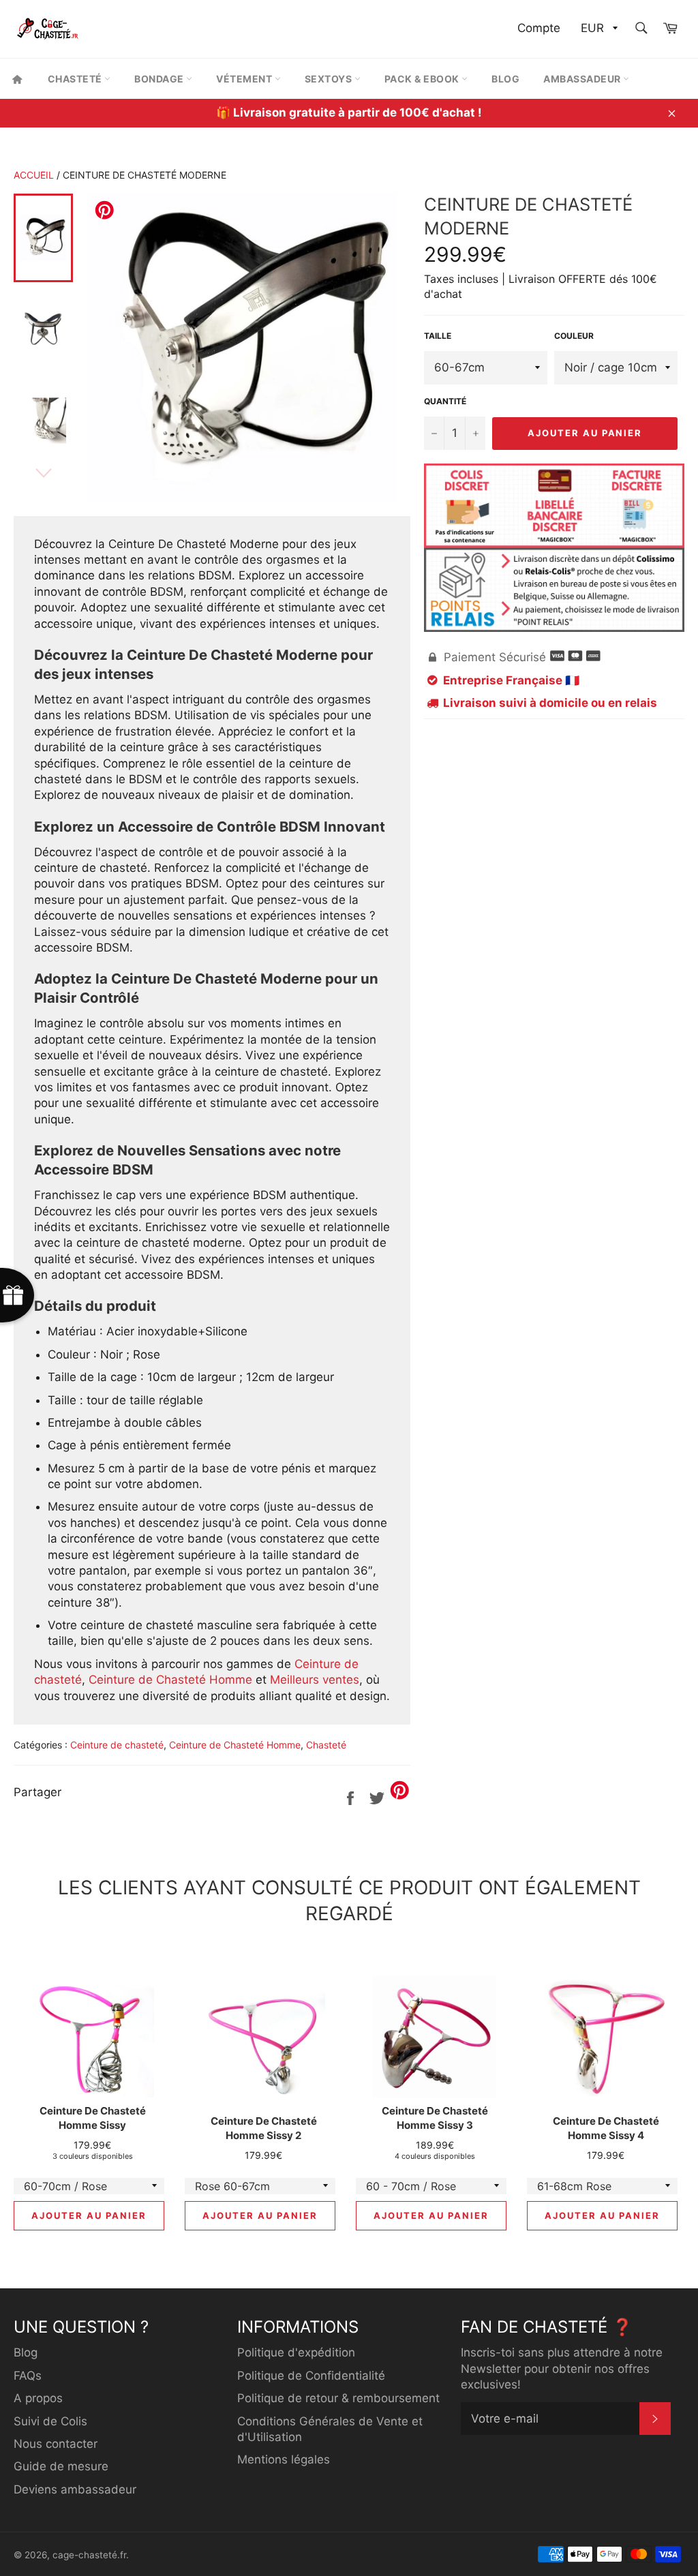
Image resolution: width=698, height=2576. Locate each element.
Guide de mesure (61, 2466)
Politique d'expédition (296, 2352)
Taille (438, 336)
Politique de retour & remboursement (338, 2398)
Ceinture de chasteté (117, 1745)
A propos (38, 2398)
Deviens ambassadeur (75, 2489)
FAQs (28, 2376)
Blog (505, 79)
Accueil (34, 175)
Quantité (445, 401)
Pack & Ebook (423, 79)
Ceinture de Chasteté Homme (170, 1680)
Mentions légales (284, 2459)
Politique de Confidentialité (311, 2376)
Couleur (574, 336)
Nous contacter (56, 2444)
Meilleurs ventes (315, 1680)
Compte (539, 28)
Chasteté (76, 79)
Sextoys (330, 79)
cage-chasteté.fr (89, 2555)
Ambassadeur (583, 79)
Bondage (160, 79)
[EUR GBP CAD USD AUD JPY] (598, 29)
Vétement (245, 79)
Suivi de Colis (50, 2421)
